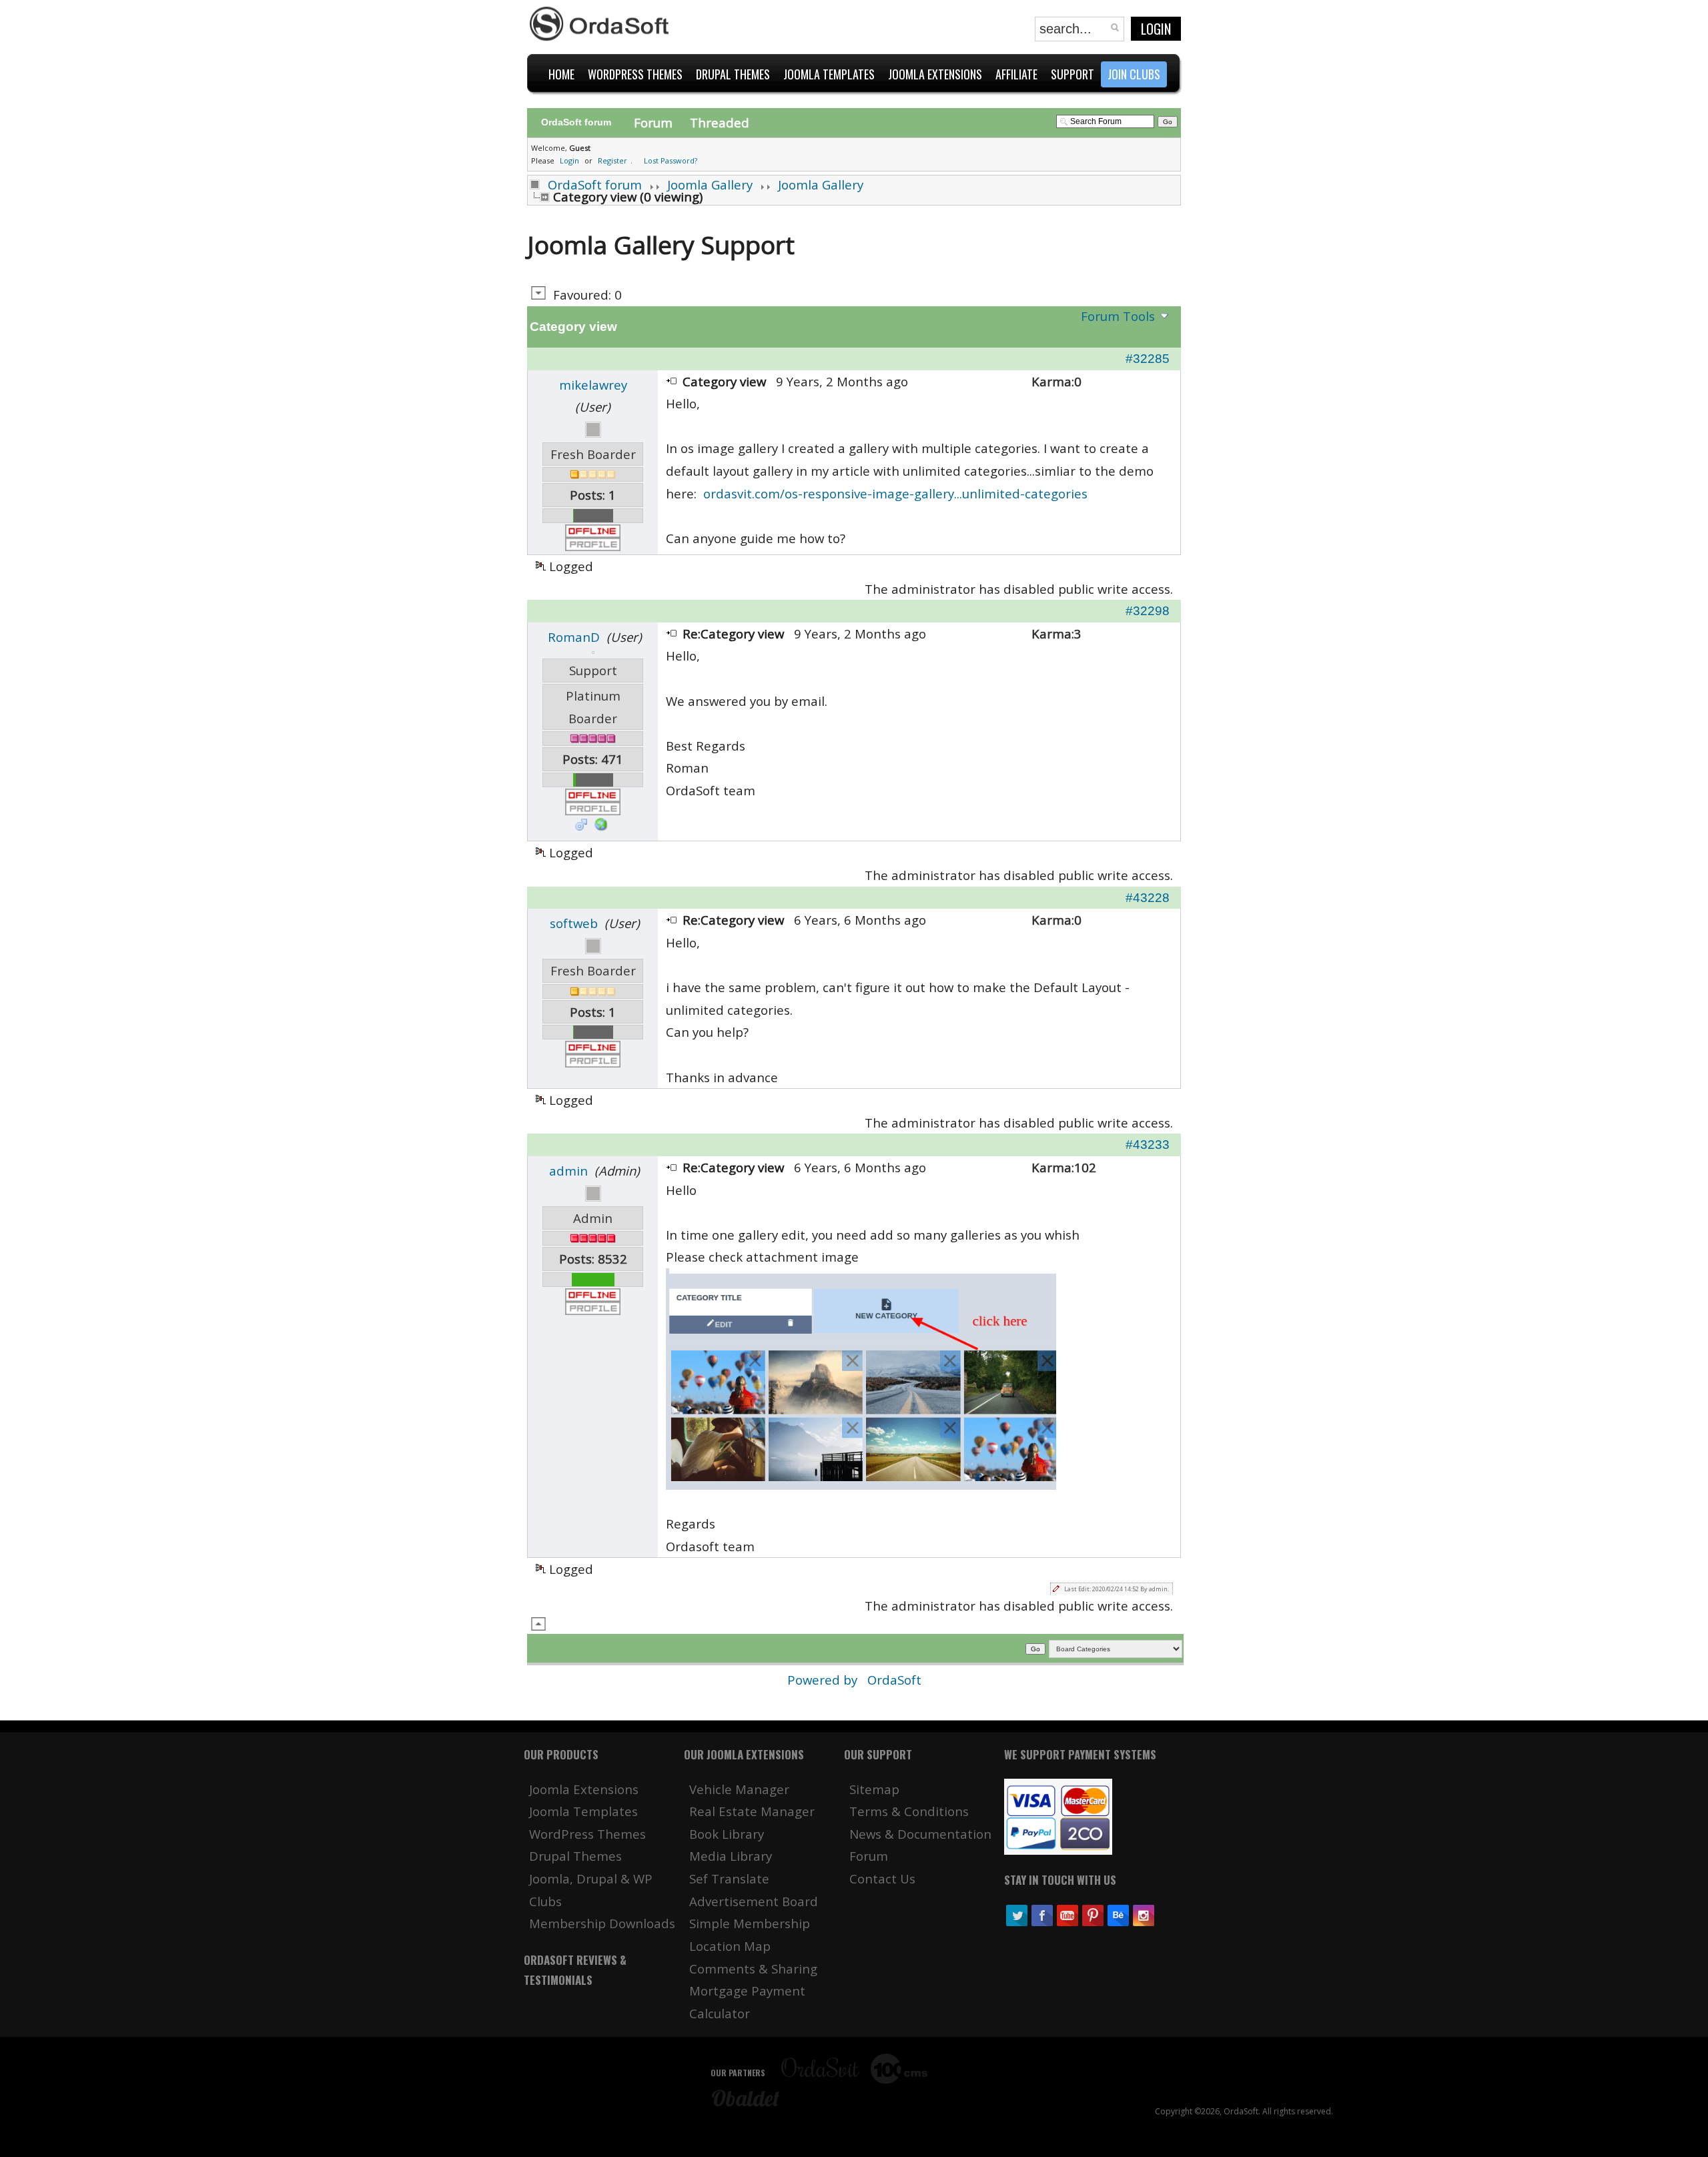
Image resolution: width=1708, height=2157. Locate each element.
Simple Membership (750, 1923)
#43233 (1148, 1145)
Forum (653, 122)
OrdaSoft (894, 1680)
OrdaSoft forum (595, 184)
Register (612, 160)
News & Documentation (920, 1834)
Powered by (824, 1680)
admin (568, 1171)
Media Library (731, 1856)
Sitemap (874, 1789)
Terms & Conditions (909, 1811)
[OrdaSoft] (601, 24)
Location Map (730, 1946)
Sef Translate (729, 1878)
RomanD (574, 637)
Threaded (720, 122)
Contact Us (882, 1878)
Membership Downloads (602, 1923)
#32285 (1148, 359)
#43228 (1148, 898)
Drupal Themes (575, 1856)
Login (1156, 29)
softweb (574, 923)
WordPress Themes (587, 1834)
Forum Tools (1118, 316)
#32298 (1148, 611)
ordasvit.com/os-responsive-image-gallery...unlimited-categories (895, 493)
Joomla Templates (583, 1811)
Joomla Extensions (584, 1789)
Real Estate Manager (752, 1811)
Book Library (727, 1834)
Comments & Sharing (753, 1969)
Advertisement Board (754, 1901)
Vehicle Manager (739, 1789)
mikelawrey (593, 385)
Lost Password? (671, 160)
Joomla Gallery (710, 184)
